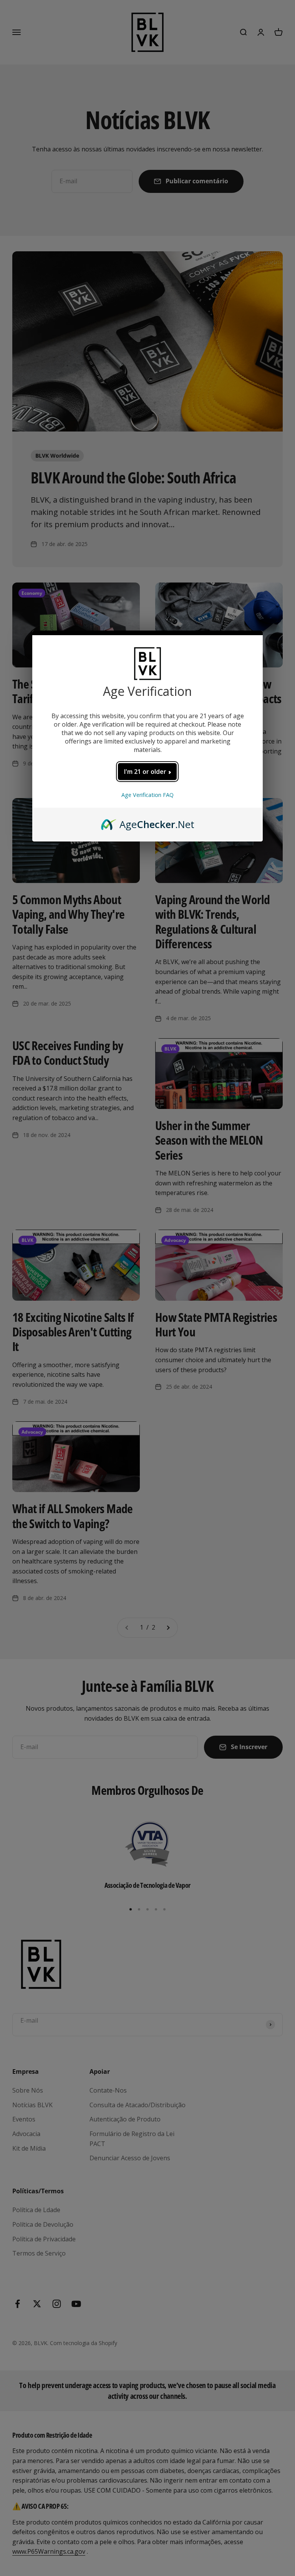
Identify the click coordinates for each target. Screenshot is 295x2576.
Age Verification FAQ (147, 795)
